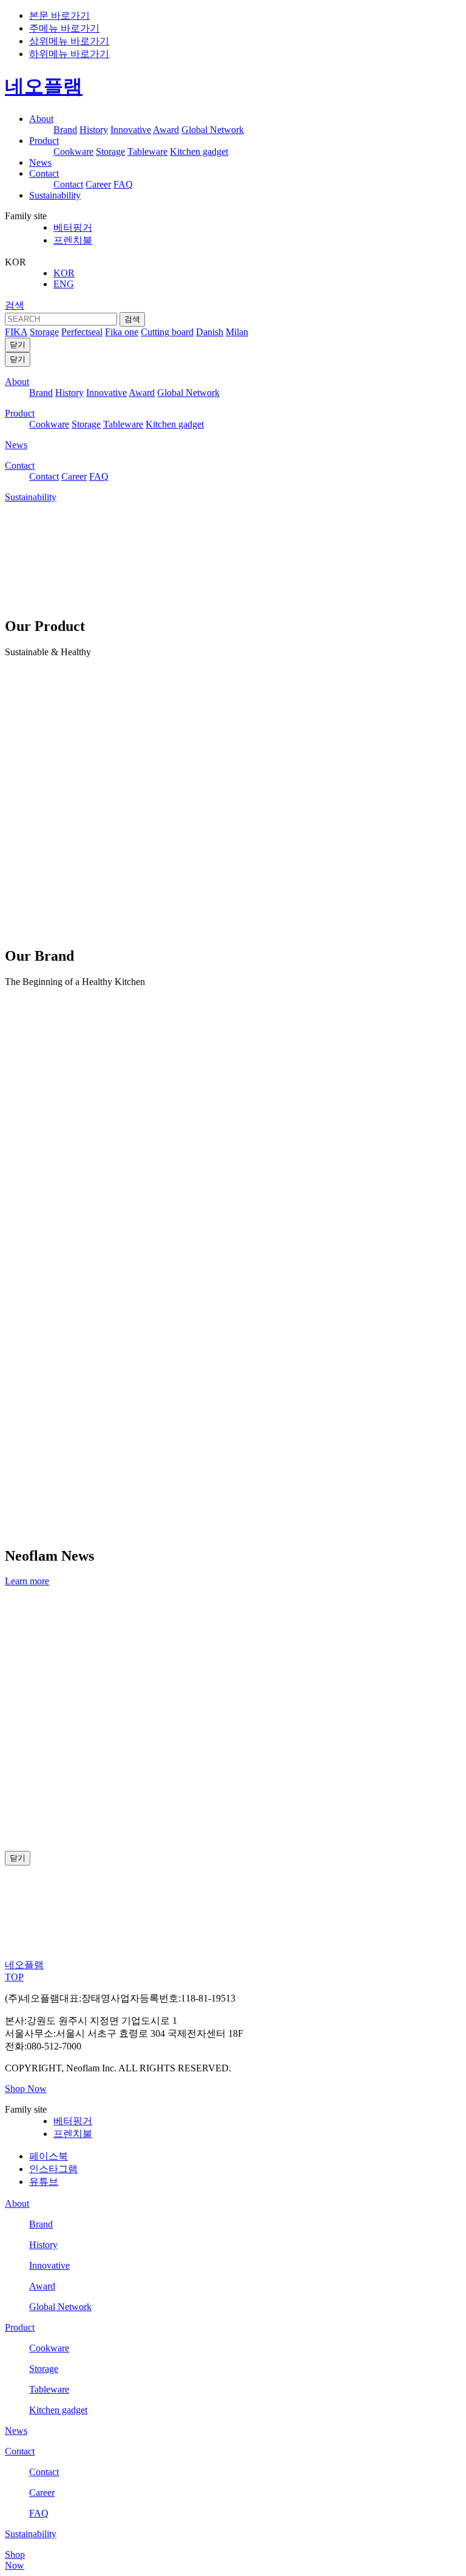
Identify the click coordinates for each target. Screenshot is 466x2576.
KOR (64, 273)
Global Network (213, 130)
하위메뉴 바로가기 (69, 54)
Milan (237, 332)
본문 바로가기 (59, 15)
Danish (210, 332)
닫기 (18, 345)
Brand (65, 130)
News (40, 162)
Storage (110, 152)
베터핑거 (73, 227)
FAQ (123, 184)
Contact (44, 173)
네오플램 (44, 86)
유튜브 (44, 2182)
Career (98, 184)
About (41, 119)
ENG (64, 284)
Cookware (73, 152)
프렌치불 (73, 240)
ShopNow (15, 2560)
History (94, 130)
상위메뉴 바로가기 (69, 41)
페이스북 (49, 2156)
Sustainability (55, 195)
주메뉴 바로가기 (64, 28)
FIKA (16, 332)
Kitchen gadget (199, 152)
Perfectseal (82, 332)
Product (44, 141)
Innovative (131, 130)
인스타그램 (53, 2169)
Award (166, 130)
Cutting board (167, 332)
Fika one (122, 332)
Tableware (147, 152)
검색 (15, 305)
